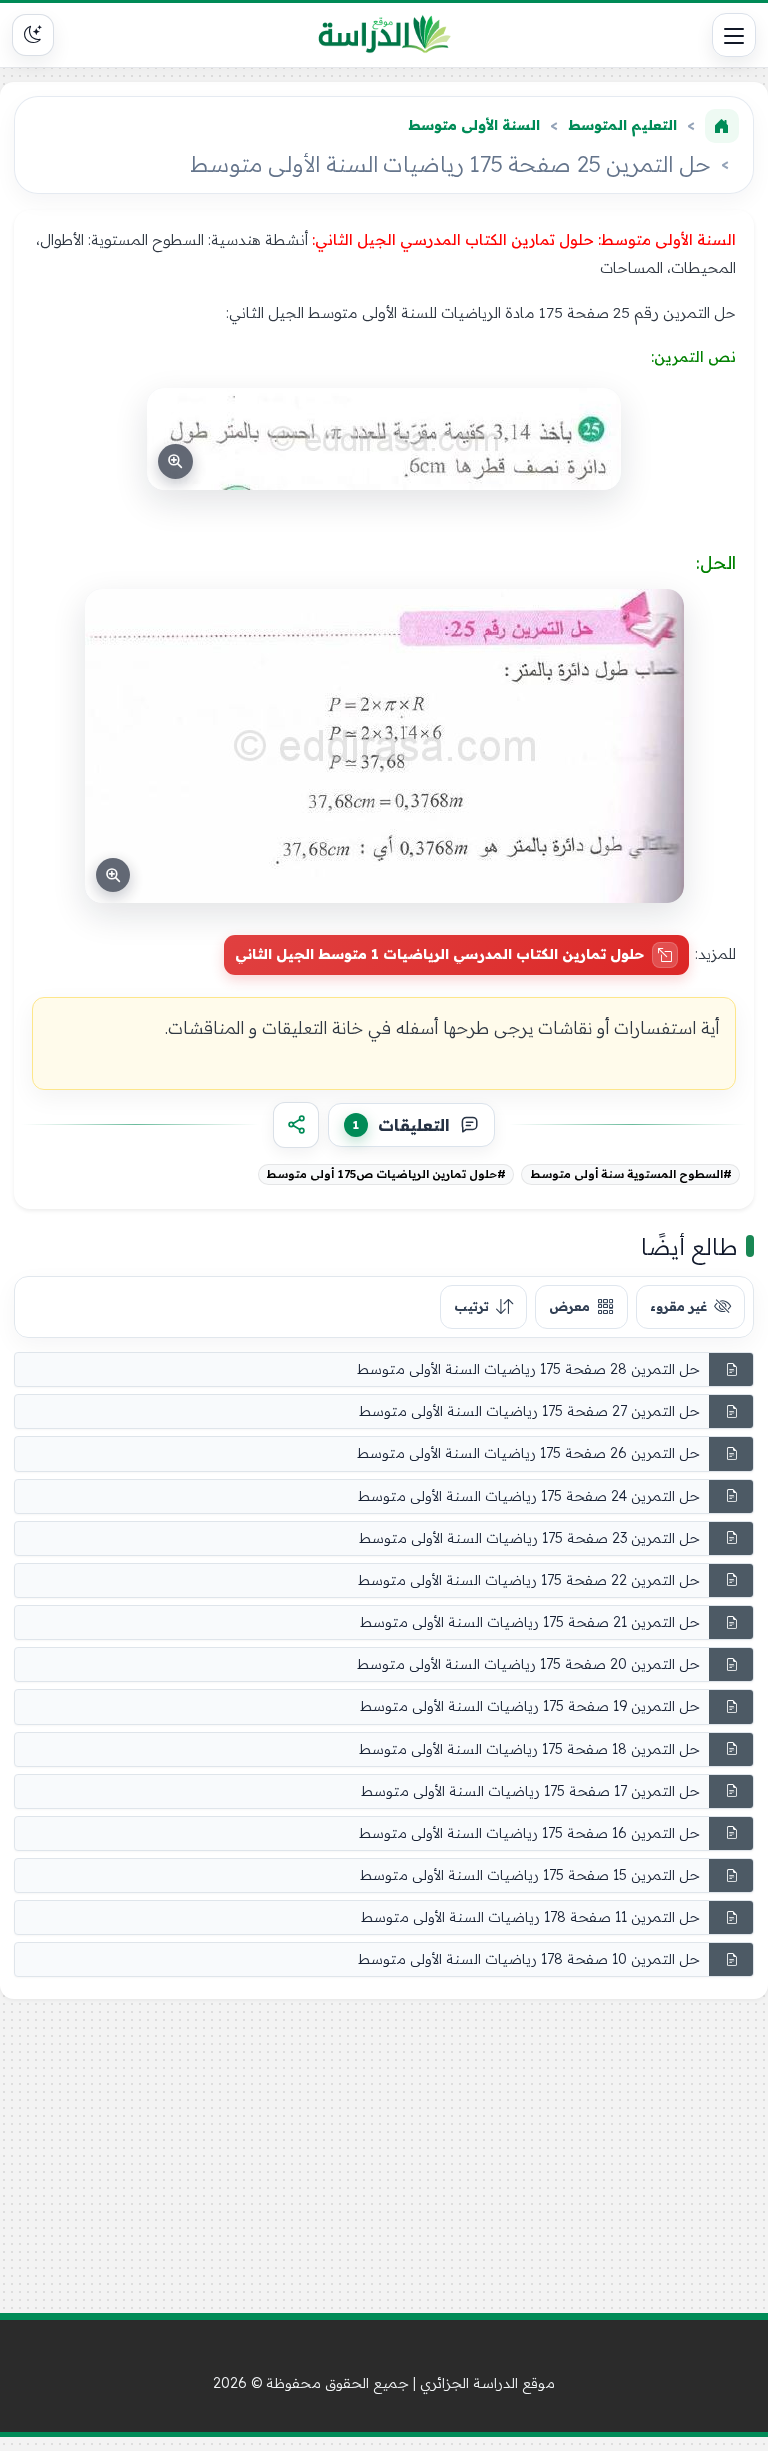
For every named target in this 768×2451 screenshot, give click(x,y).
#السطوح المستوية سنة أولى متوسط (631, 1174)
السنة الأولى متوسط (474, 125)
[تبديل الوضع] (33, 35)
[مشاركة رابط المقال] (296, 1125)
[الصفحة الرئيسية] (722, 126)
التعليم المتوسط (622, 125)
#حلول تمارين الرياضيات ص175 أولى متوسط (386, 1174)
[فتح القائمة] (734, 35)
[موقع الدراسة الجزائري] (384, 35)
